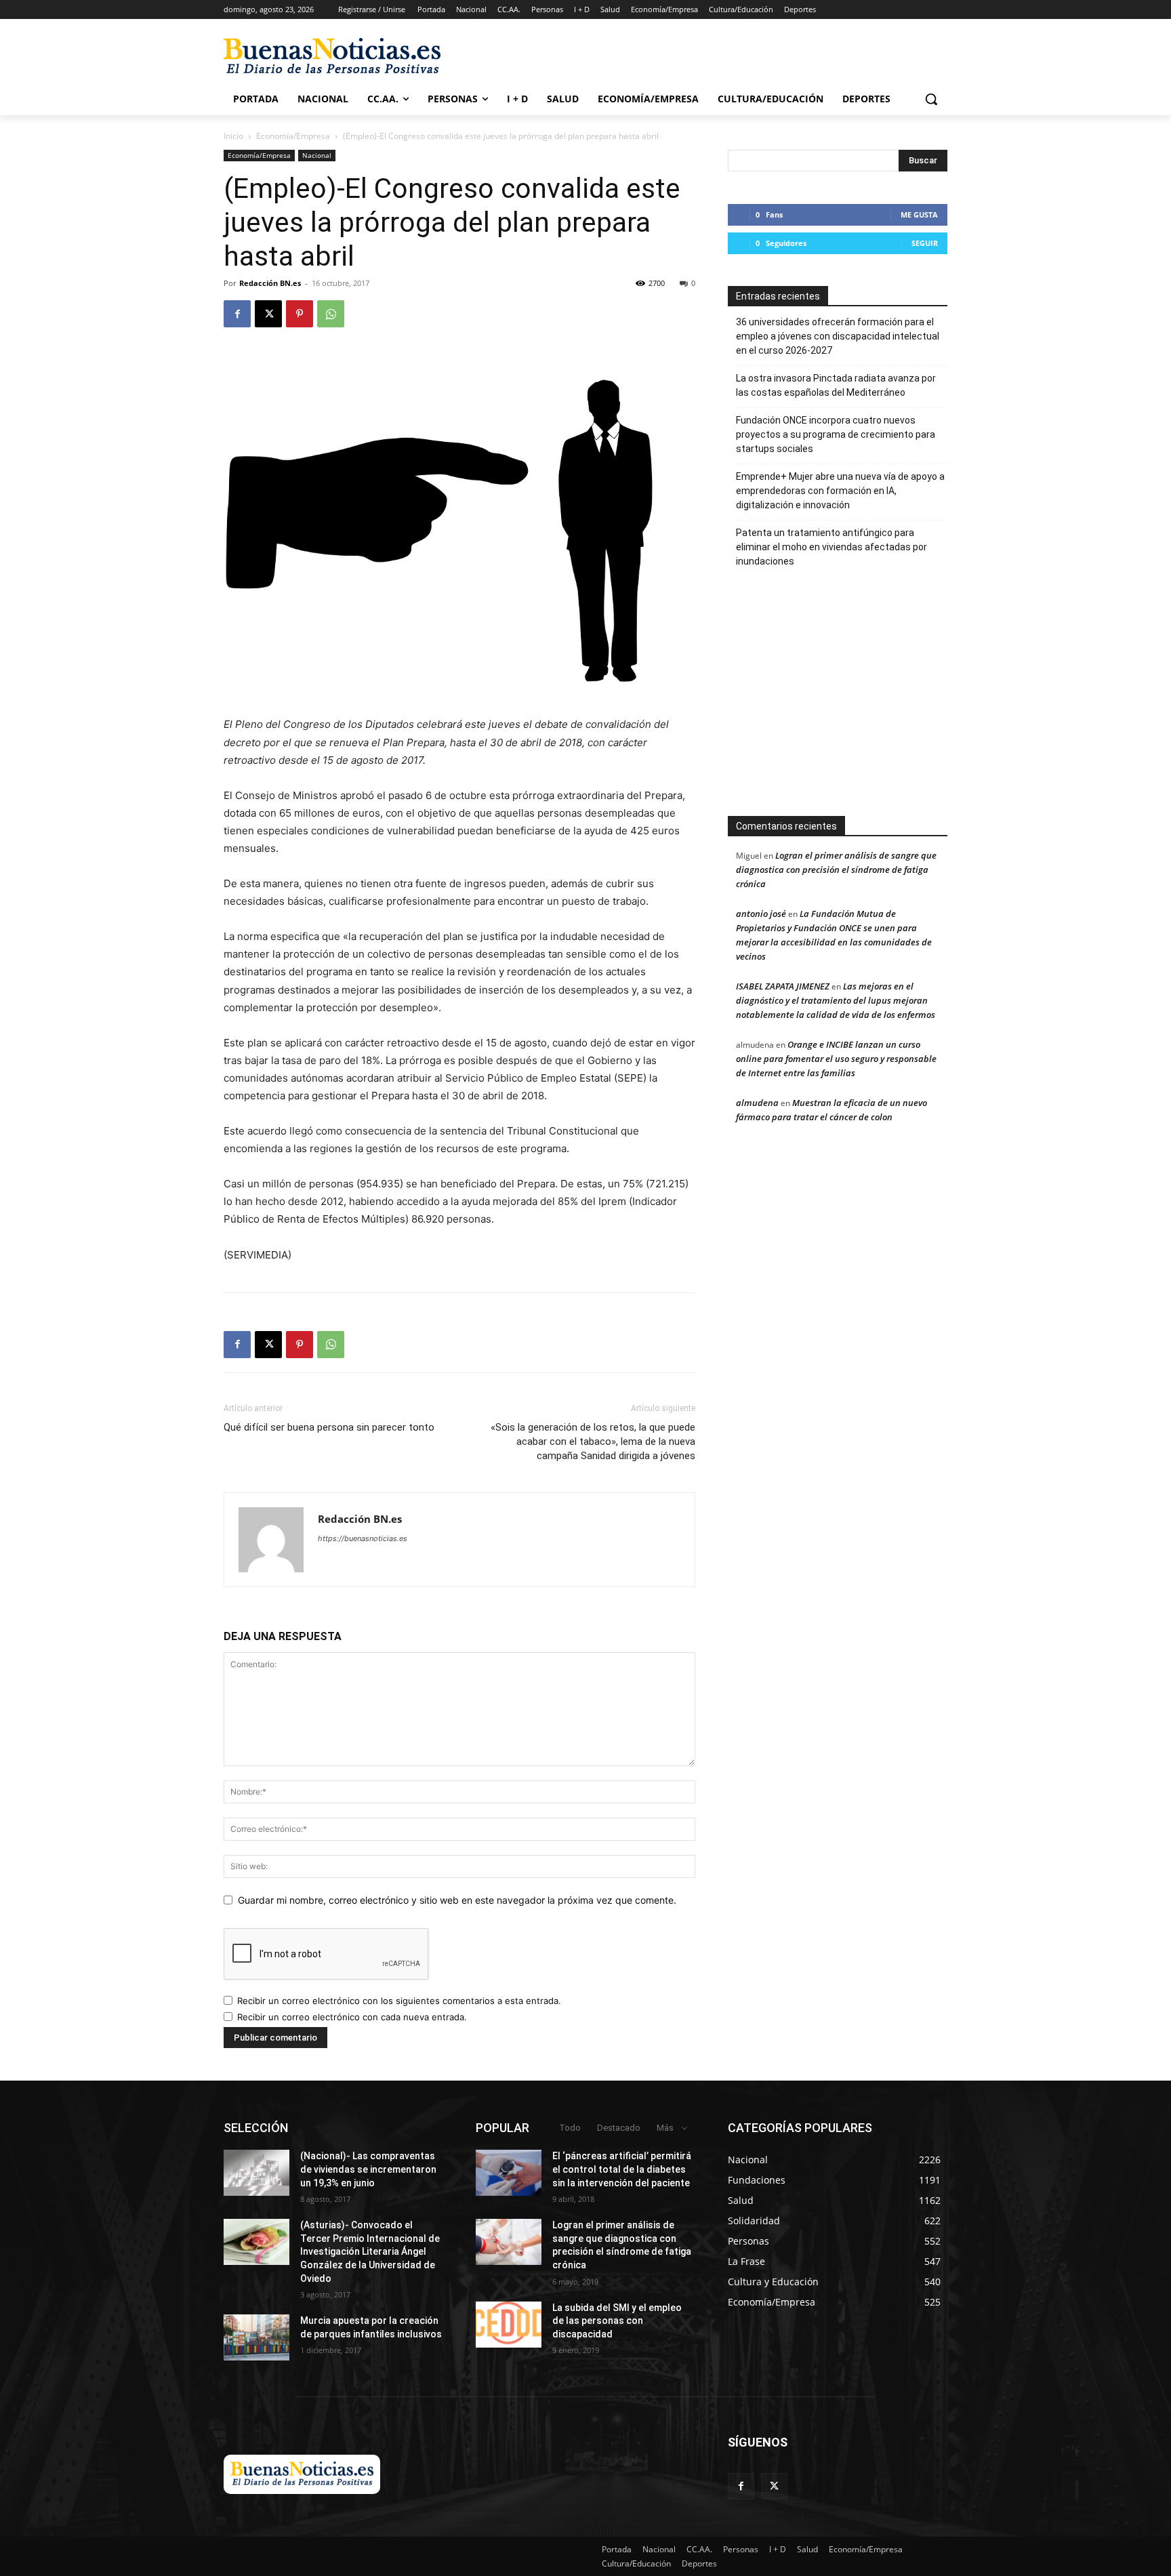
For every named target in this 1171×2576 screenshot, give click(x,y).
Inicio (233, 136)
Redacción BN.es (270, 283)
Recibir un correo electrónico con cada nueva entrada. (352, 2017)
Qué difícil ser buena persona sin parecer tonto (329, 1427)
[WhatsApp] (331, 314)
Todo (570, 2128)
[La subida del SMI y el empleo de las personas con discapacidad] (509, 2325)
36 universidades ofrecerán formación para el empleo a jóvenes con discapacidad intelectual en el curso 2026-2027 (838, 336)
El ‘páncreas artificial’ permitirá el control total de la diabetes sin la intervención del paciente (622, 2169)
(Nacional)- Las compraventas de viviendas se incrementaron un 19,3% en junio (368, 2169)
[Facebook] (237, 314)
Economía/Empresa (293, 136)
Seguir (925, 243)
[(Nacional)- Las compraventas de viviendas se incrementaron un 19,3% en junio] (256, 2173)
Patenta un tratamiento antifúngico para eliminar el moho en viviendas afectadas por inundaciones (831, 547)
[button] (931, 99)
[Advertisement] (838, 699)
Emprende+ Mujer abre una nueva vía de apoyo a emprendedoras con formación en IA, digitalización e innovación (840, 491)
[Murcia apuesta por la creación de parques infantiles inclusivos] (256, 2337)
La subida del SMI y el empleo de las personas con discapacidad (617, 2321)
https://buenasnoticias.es (363, 1538)
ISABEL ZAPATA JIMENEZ (783, 986)
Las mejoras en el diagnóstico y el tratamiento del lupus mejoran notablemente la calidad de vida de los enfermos (836, 1000)
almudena (757, 1103)
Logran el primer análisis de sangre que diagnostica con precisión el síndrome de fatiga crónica (836, 870)
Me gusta (919, 214)
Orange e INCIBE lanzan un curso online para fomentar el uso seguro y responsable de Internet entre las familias (836, 1059)
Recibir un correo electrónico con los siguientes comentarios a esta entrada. (399, 2001)
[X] (268, 314)
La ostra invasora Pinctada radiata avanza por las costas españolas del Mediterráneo (836, 385)
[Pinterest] (300, 314)
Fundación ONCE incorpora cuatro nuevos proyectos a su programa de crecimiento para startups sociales (836, 434)
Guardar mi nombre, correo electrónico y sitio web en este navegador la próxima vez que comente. (457, 1900)
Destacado (619, 2128)
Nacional (317, 155)
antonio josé (761, 914)
